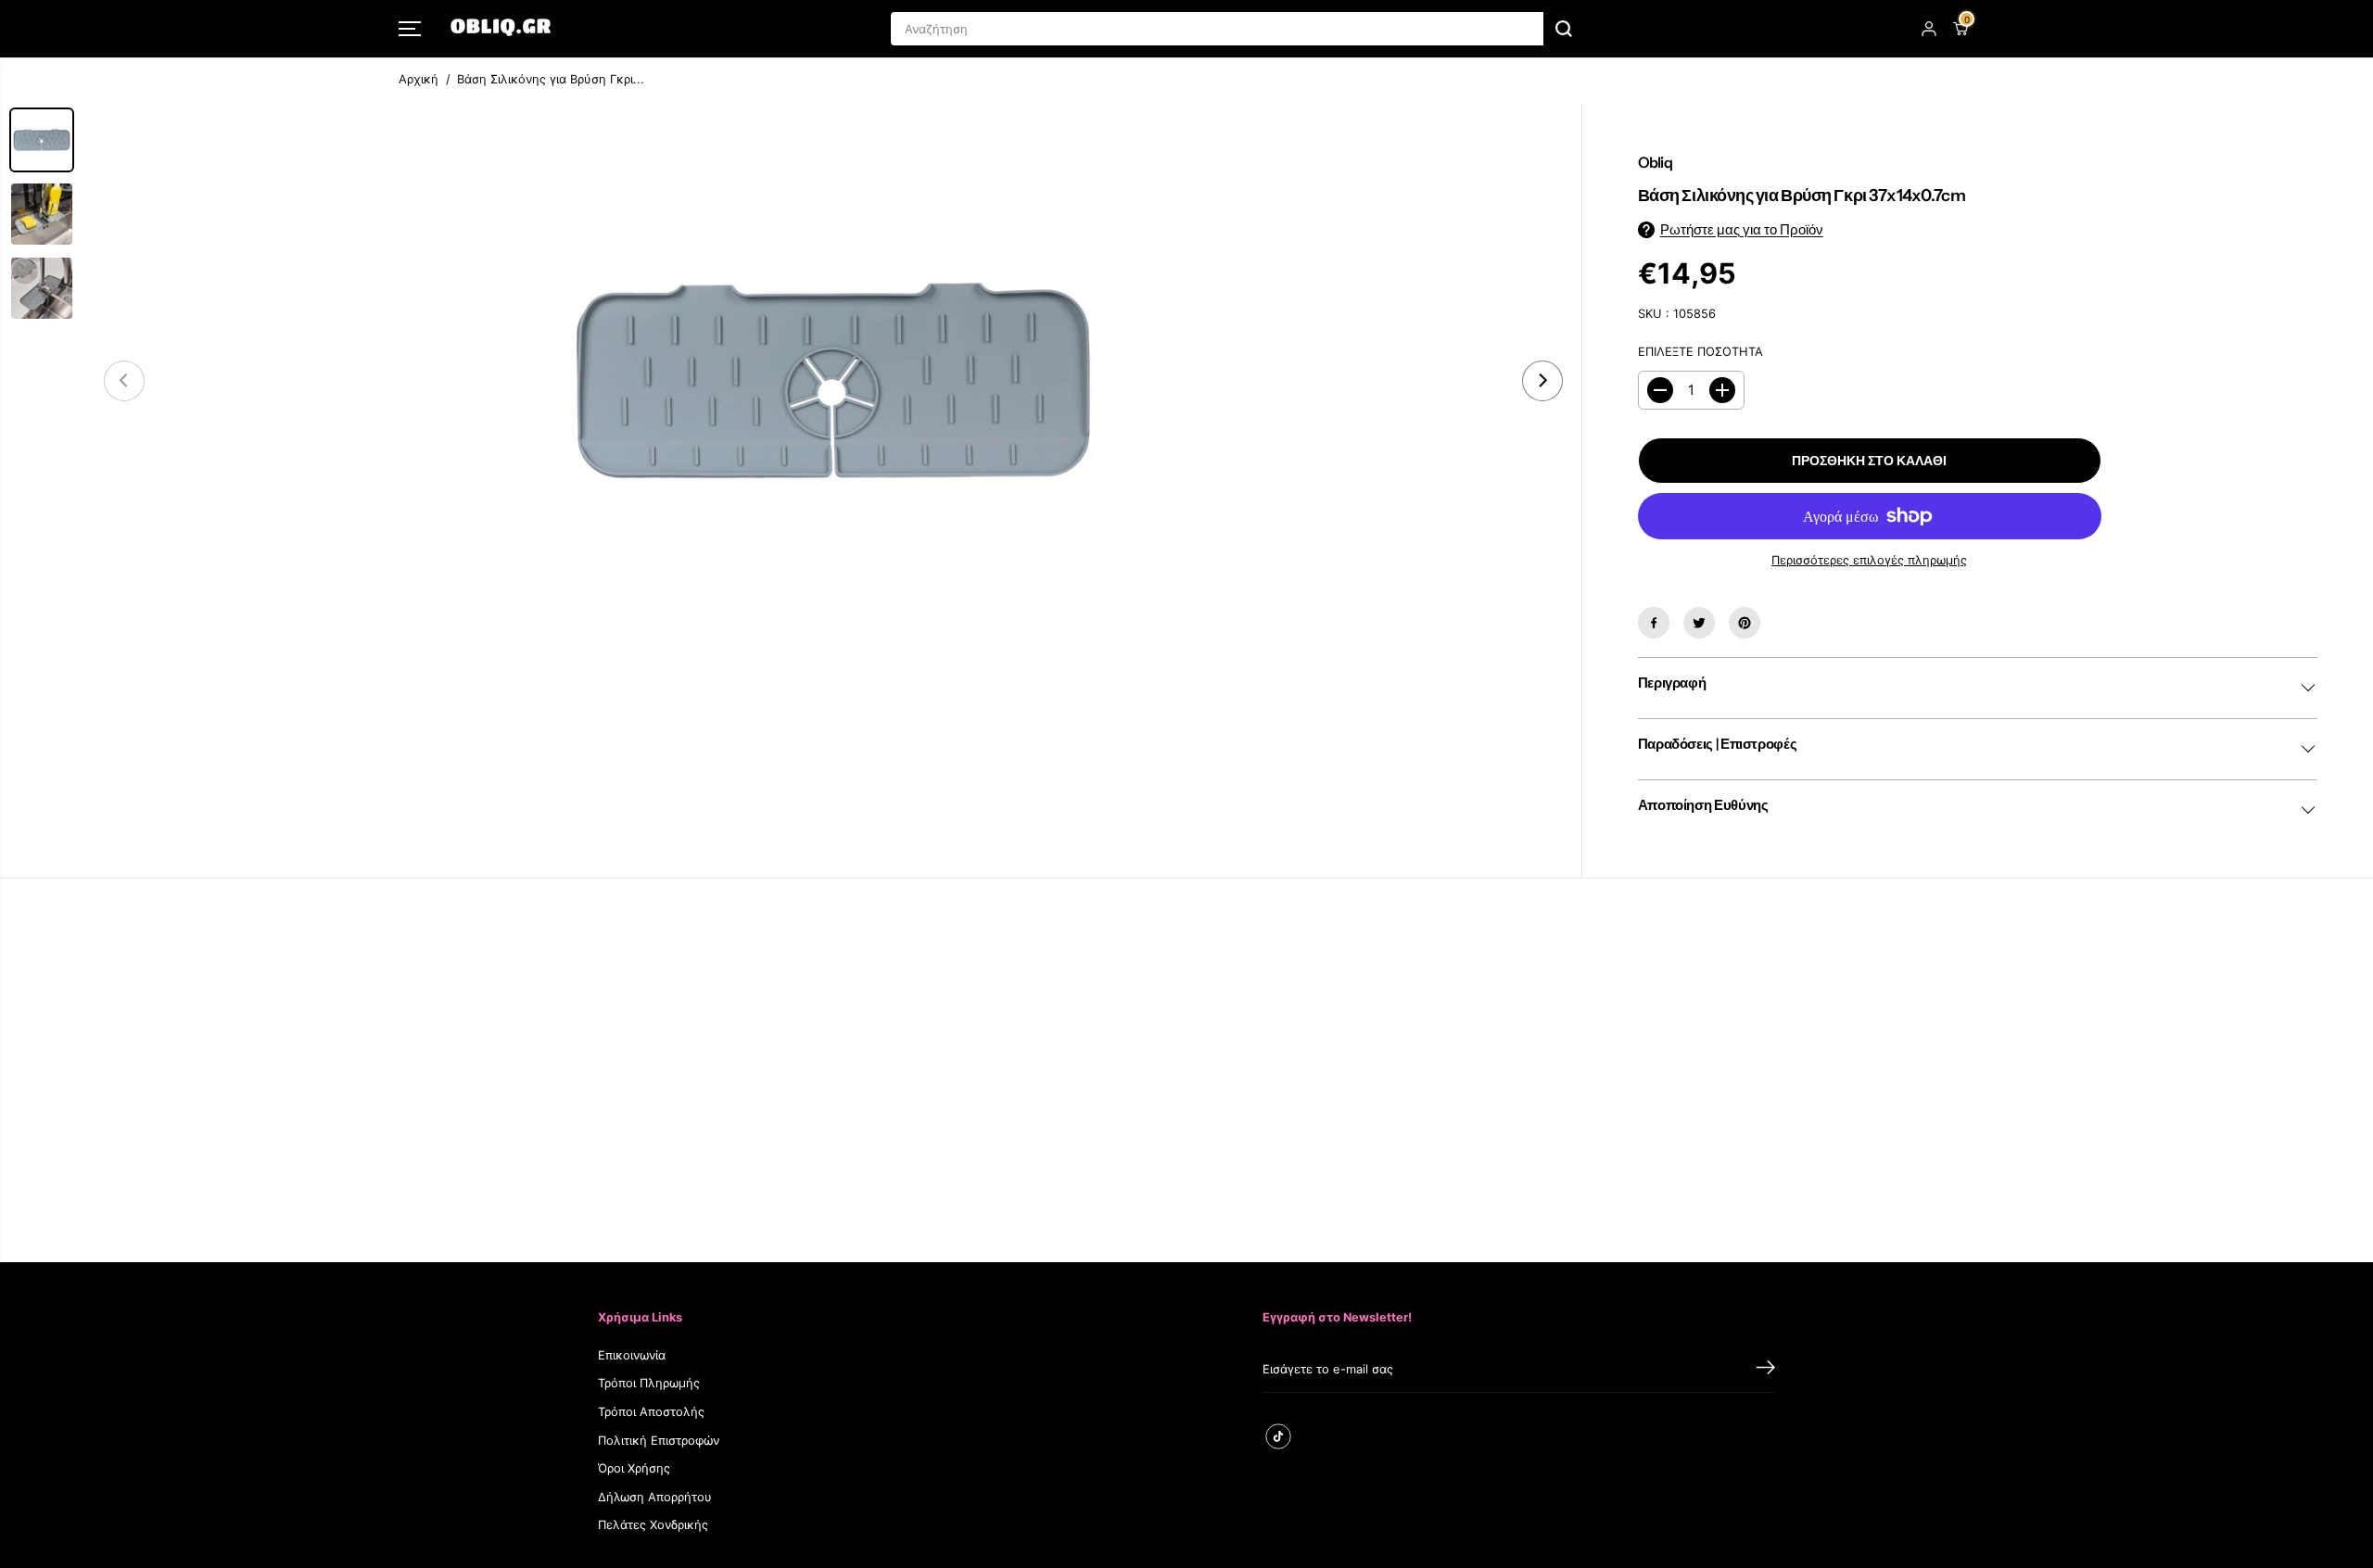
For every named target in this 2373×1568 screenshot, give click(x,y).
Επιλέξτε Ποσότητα (1700, 352)
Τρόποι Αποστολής (651, 1412)
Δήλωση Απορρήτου (655, 1497)
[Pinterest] (1745, 623)
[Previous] (124, 381)
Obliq (1655, 162)
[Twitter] (1699, 623)
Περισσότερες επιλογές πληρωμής (1869, 560)
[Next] (1542, 381)
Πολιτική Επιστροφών (659, 1441)
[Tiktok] (1278, 1436)
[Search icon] (1564, 29)
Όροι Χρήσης (634, 1468)
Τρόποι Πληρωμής (649, 1383)
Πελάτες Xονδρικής (653, 1525)
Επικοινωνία (632, 1355)
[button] (410, 29)
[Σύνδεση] (1929, 29)
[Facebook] (1654, 623)
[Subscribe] (1766, 1370)
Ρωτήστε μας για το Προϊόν (1742, 230)
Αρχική (419, 79)
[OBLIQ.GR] (501, 29)
